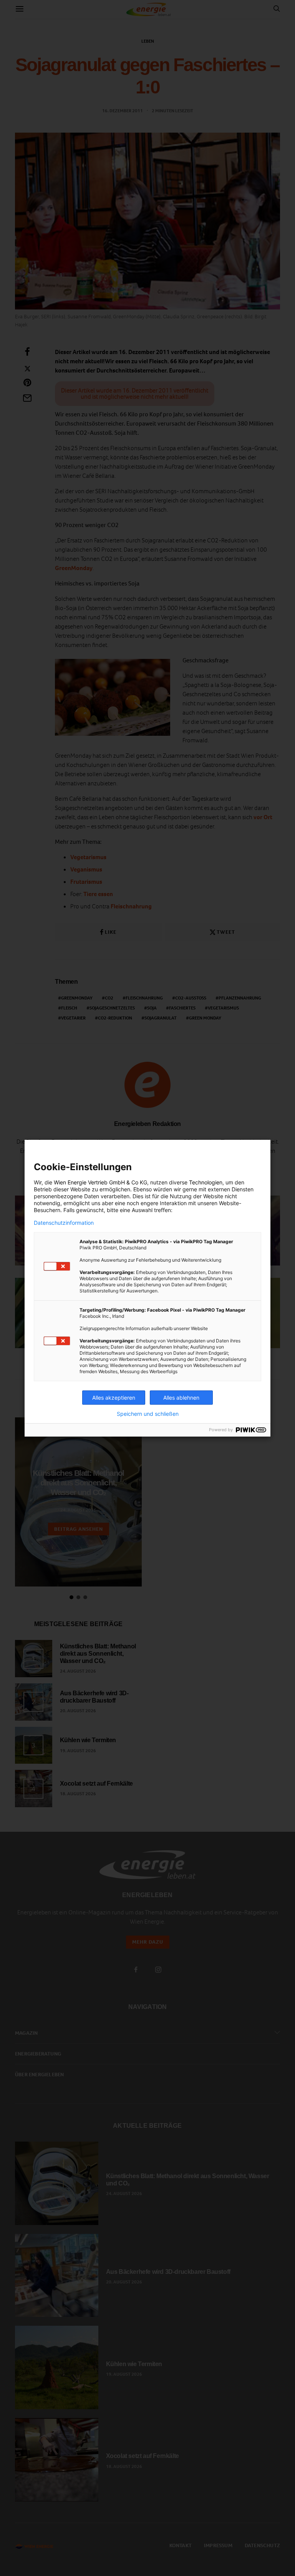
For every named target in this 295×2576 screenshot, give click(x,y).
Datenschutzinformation (64, 1223)
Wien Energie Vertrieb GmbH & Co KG (100, 1182)
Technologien (206, 1182)
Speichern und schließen (148, 1414)
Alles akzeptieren (114, 1398)
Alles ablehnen (181, 1398)
